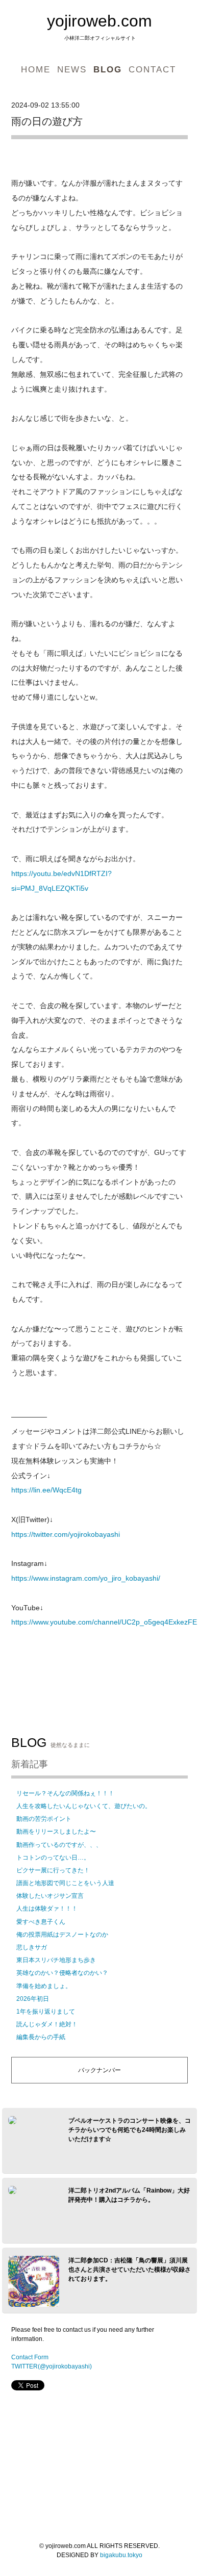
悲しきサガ (32, 1947)
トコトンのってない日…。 (53, 1858)
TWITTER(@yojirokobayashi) (52, 2366)
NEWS (72, 69)
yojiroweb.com (99, 21)
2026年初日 (33, 1999)
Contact (152, 69)
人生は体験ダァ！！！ (47, 1909)
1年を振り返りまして (46, 2012)
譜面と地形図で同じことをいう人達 (65, 1883)
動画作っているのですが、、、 (59, 1845)
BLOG (108, 69)
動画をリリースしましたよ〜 (56, 1832)
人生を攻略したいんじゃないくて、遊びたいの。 (84, 1806)
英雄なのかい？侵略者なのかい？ (62, 1973)
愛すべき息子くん (41, 1922)
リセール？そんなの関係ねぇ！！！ (65, 1793)
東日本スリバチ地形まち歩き (56, 1960)
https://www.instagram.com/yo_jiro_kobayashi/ (86, 1578)
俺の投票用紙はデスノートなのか (62, 1935)
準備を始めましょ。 (44, 1986)
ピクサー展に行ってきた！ (53, 1870)
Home (36, 69)
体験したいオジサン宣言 (50, 1896)
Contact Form (30, 2357)
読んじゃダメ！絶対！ (47, 2024)
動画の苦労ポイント (44, 1819)
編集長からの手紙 (41, 2037)
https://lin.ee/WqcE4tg (46, 1490)
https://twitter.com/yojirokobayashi (66, 1534)
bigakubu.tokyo (121, 2555)
